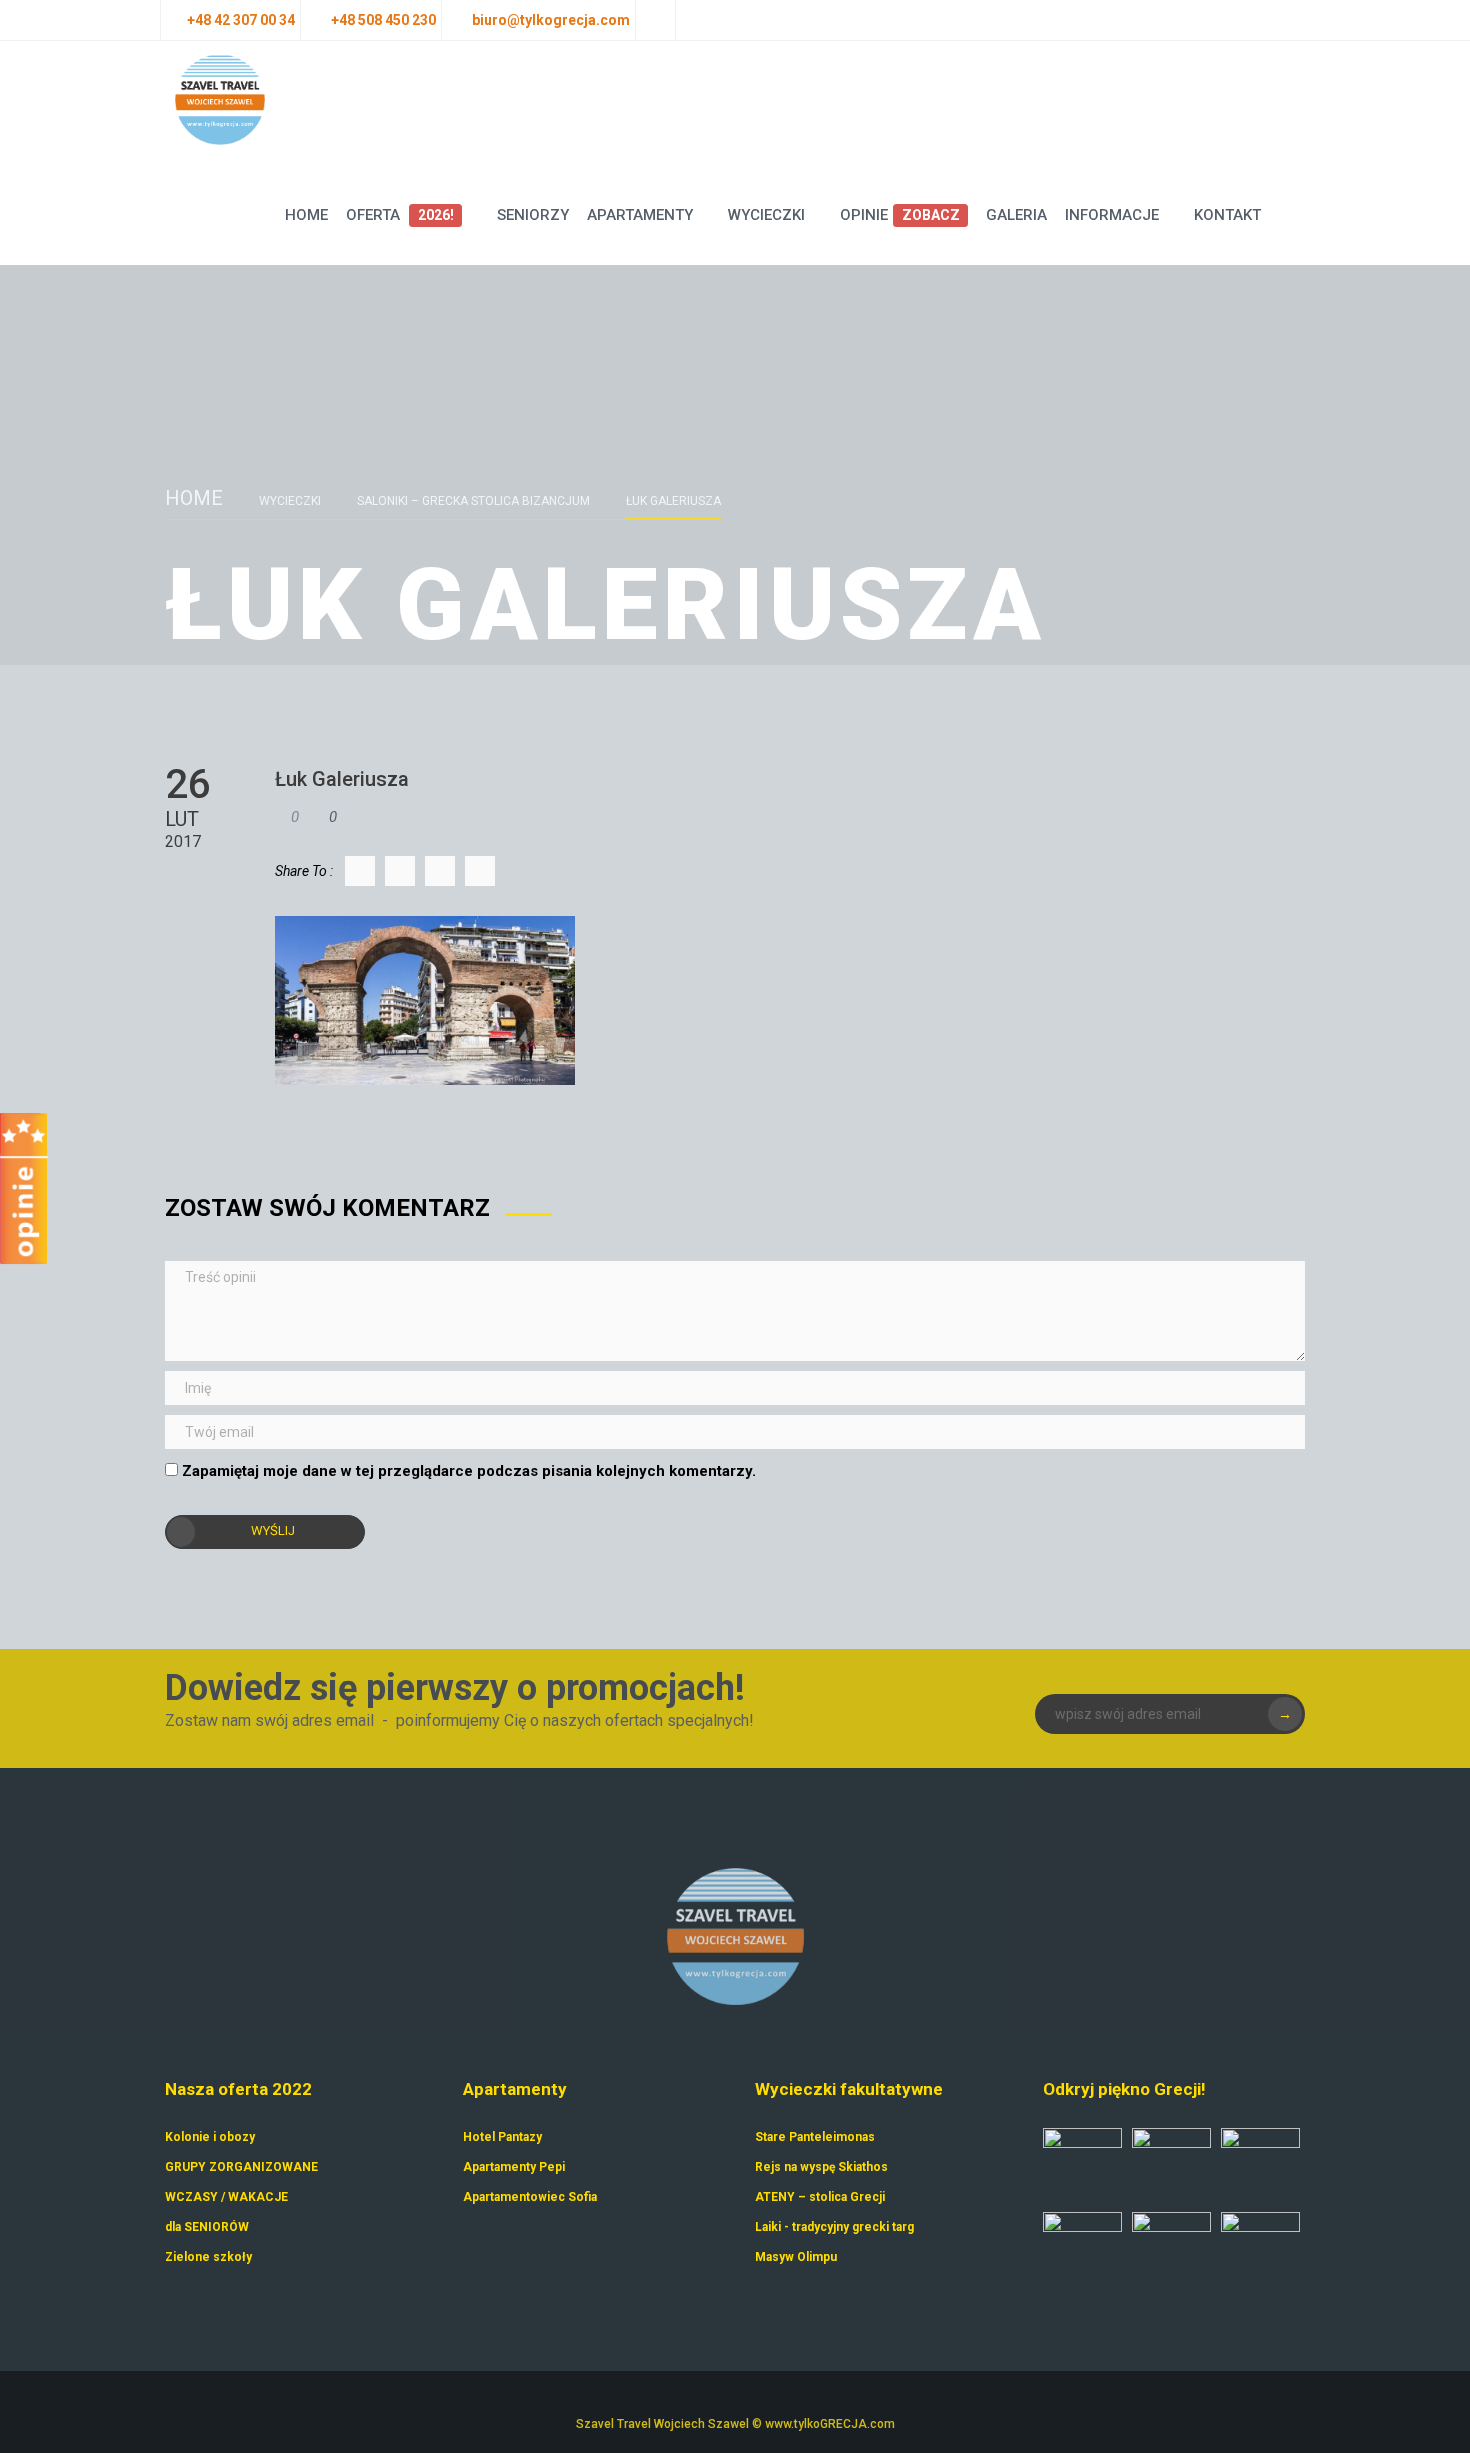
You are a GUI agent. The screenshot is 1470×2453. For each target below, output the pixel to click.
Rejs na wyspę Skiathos (821, 2167)
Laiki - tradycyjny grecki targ (834, 2227)
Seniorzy (533, 215)
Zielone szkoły (208, 2257)
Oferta (399, 215)
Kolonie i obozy (210, 2137)
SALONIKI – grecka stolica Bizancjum (473, 501)
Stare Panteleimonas (815, 2137)
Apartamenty (640, 215)
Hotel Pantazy (502, 2137)
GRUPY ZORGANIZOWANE (241, 2167)
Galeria (1016, 215)
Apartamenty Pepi (514, 2167)
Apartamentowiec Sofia (530, 2197)
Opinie (899, 215)
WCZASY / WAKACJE (226, 2197)
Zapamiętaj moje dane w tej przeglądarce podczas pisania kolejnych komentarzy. (469, 1471)
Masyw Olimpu (796, 2257)
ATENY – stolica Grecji (820, 2197)
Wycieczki (766, 215)
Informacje (1112, 215)
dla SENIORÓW (207, 2227)
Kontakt (1227, 215)
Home (306, 215)
